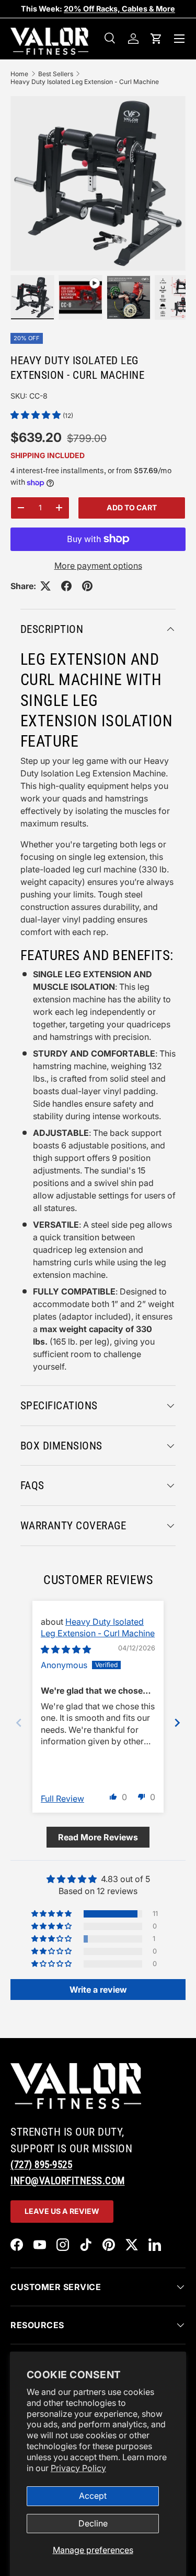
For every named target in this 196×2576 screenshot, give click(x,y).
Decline (93, 2523)
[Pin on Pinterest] (87, 586)
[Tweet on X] (45, 586)
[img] (66, 1649)
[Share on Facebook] (66, 586)
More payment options (98, 566)
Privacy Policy (78, 2468)
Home (19, 74)
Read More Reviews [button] (98, 1837)
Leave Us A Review (62, 2211)
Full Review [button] (62, 1799)
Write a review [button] (98, 1990)
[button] (156, 39)
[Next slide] (177, 1723)
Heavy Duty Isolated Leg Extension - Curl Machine (85, 82)
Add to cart (132, 507)
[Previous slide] (19, 1723)
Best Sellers (56, 74)
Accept (93, 2496)
